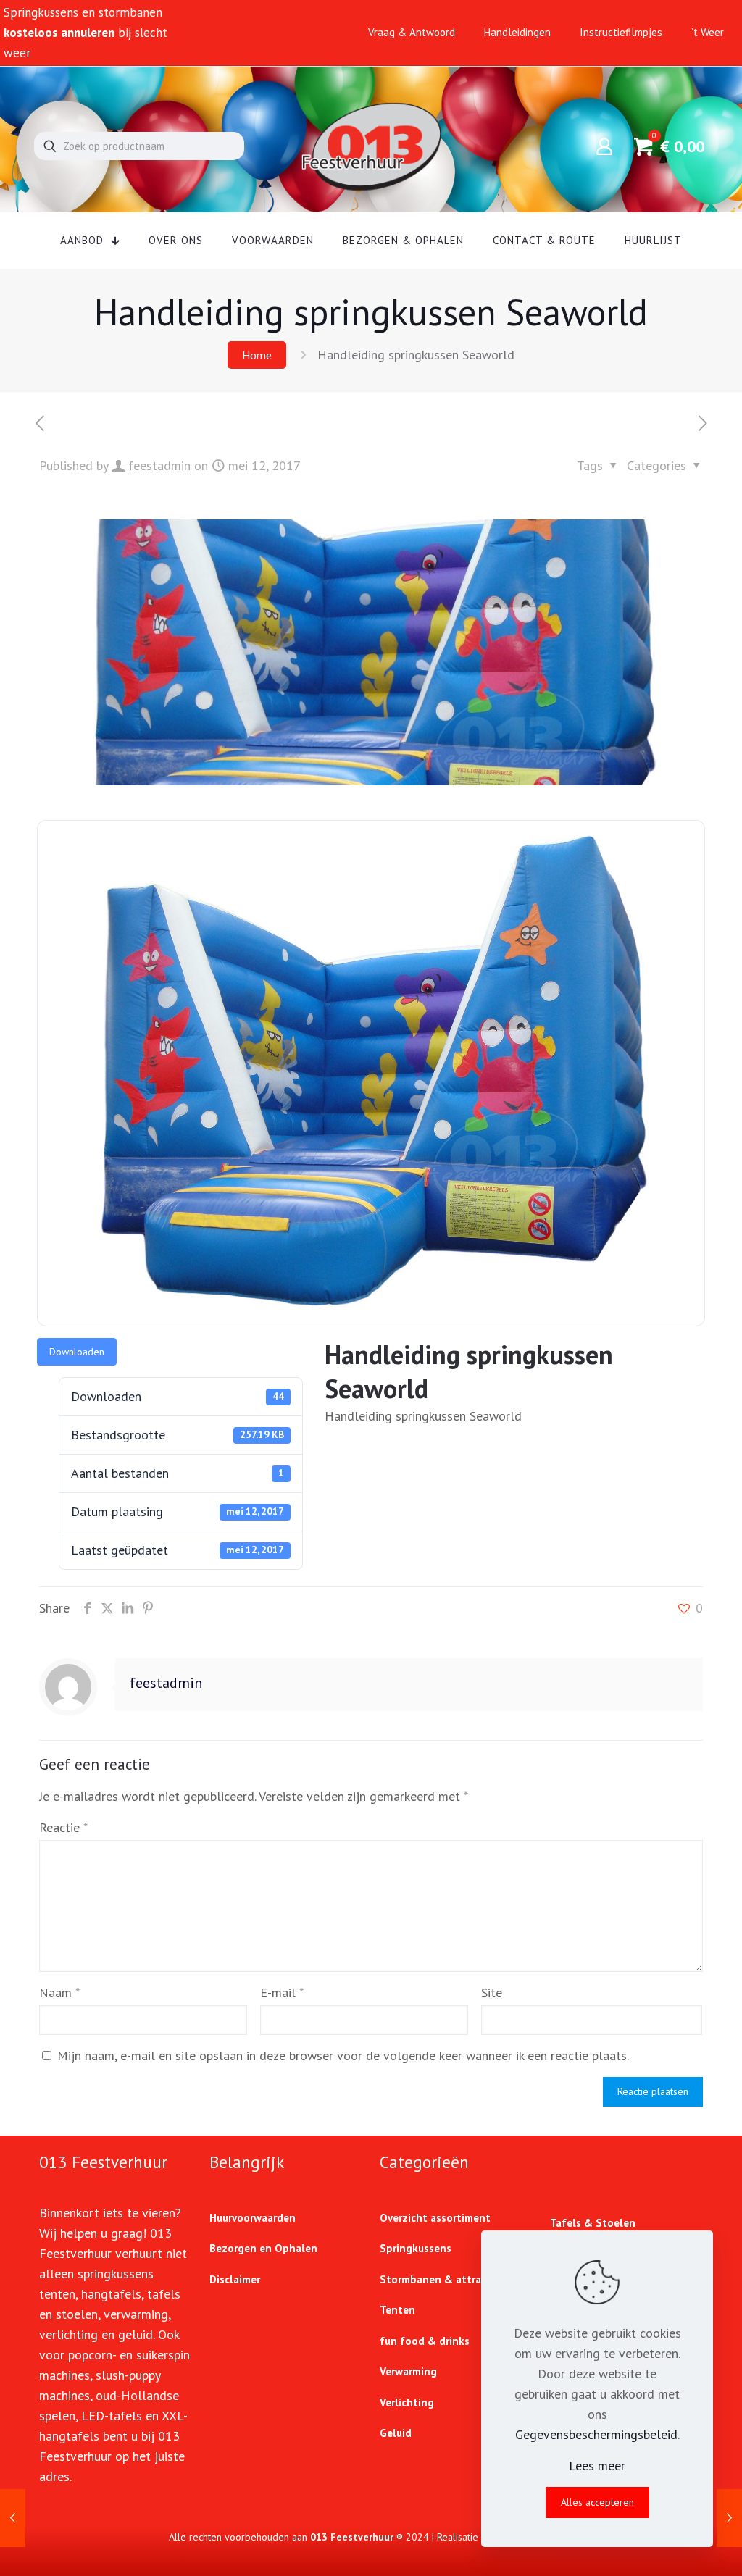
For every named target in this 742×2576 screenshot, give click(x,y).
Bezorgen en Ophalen (263, 2248)
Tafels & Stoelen (593, 2223)
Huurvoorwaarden (253, 2218)
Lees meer (597, 2466)
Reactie (63, 1827)
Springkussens (416, 2248)
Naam (59, 1992)
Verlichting (407, 2403)
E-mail (282, 1992)
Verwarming (408, 2371)
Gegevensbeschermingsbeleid (596, 2434)
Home (257, 355)
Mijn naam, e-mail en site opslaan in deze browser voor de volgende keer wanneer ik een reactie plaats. (343, 2056)
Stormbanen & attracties (442, 2279)
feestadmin (159, 465)
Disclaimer (235, 2279)
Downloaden (77, 1352)
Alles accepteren (597, 2502)
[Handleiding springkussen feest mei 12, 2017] (729, 2518)
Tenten (397, 2310)
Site (492, 1992)
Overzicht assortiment (435, 2218)
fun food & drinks (425, 2341)
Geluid (396, 2433)
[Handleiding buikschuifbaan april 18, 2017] (13, 2518)
